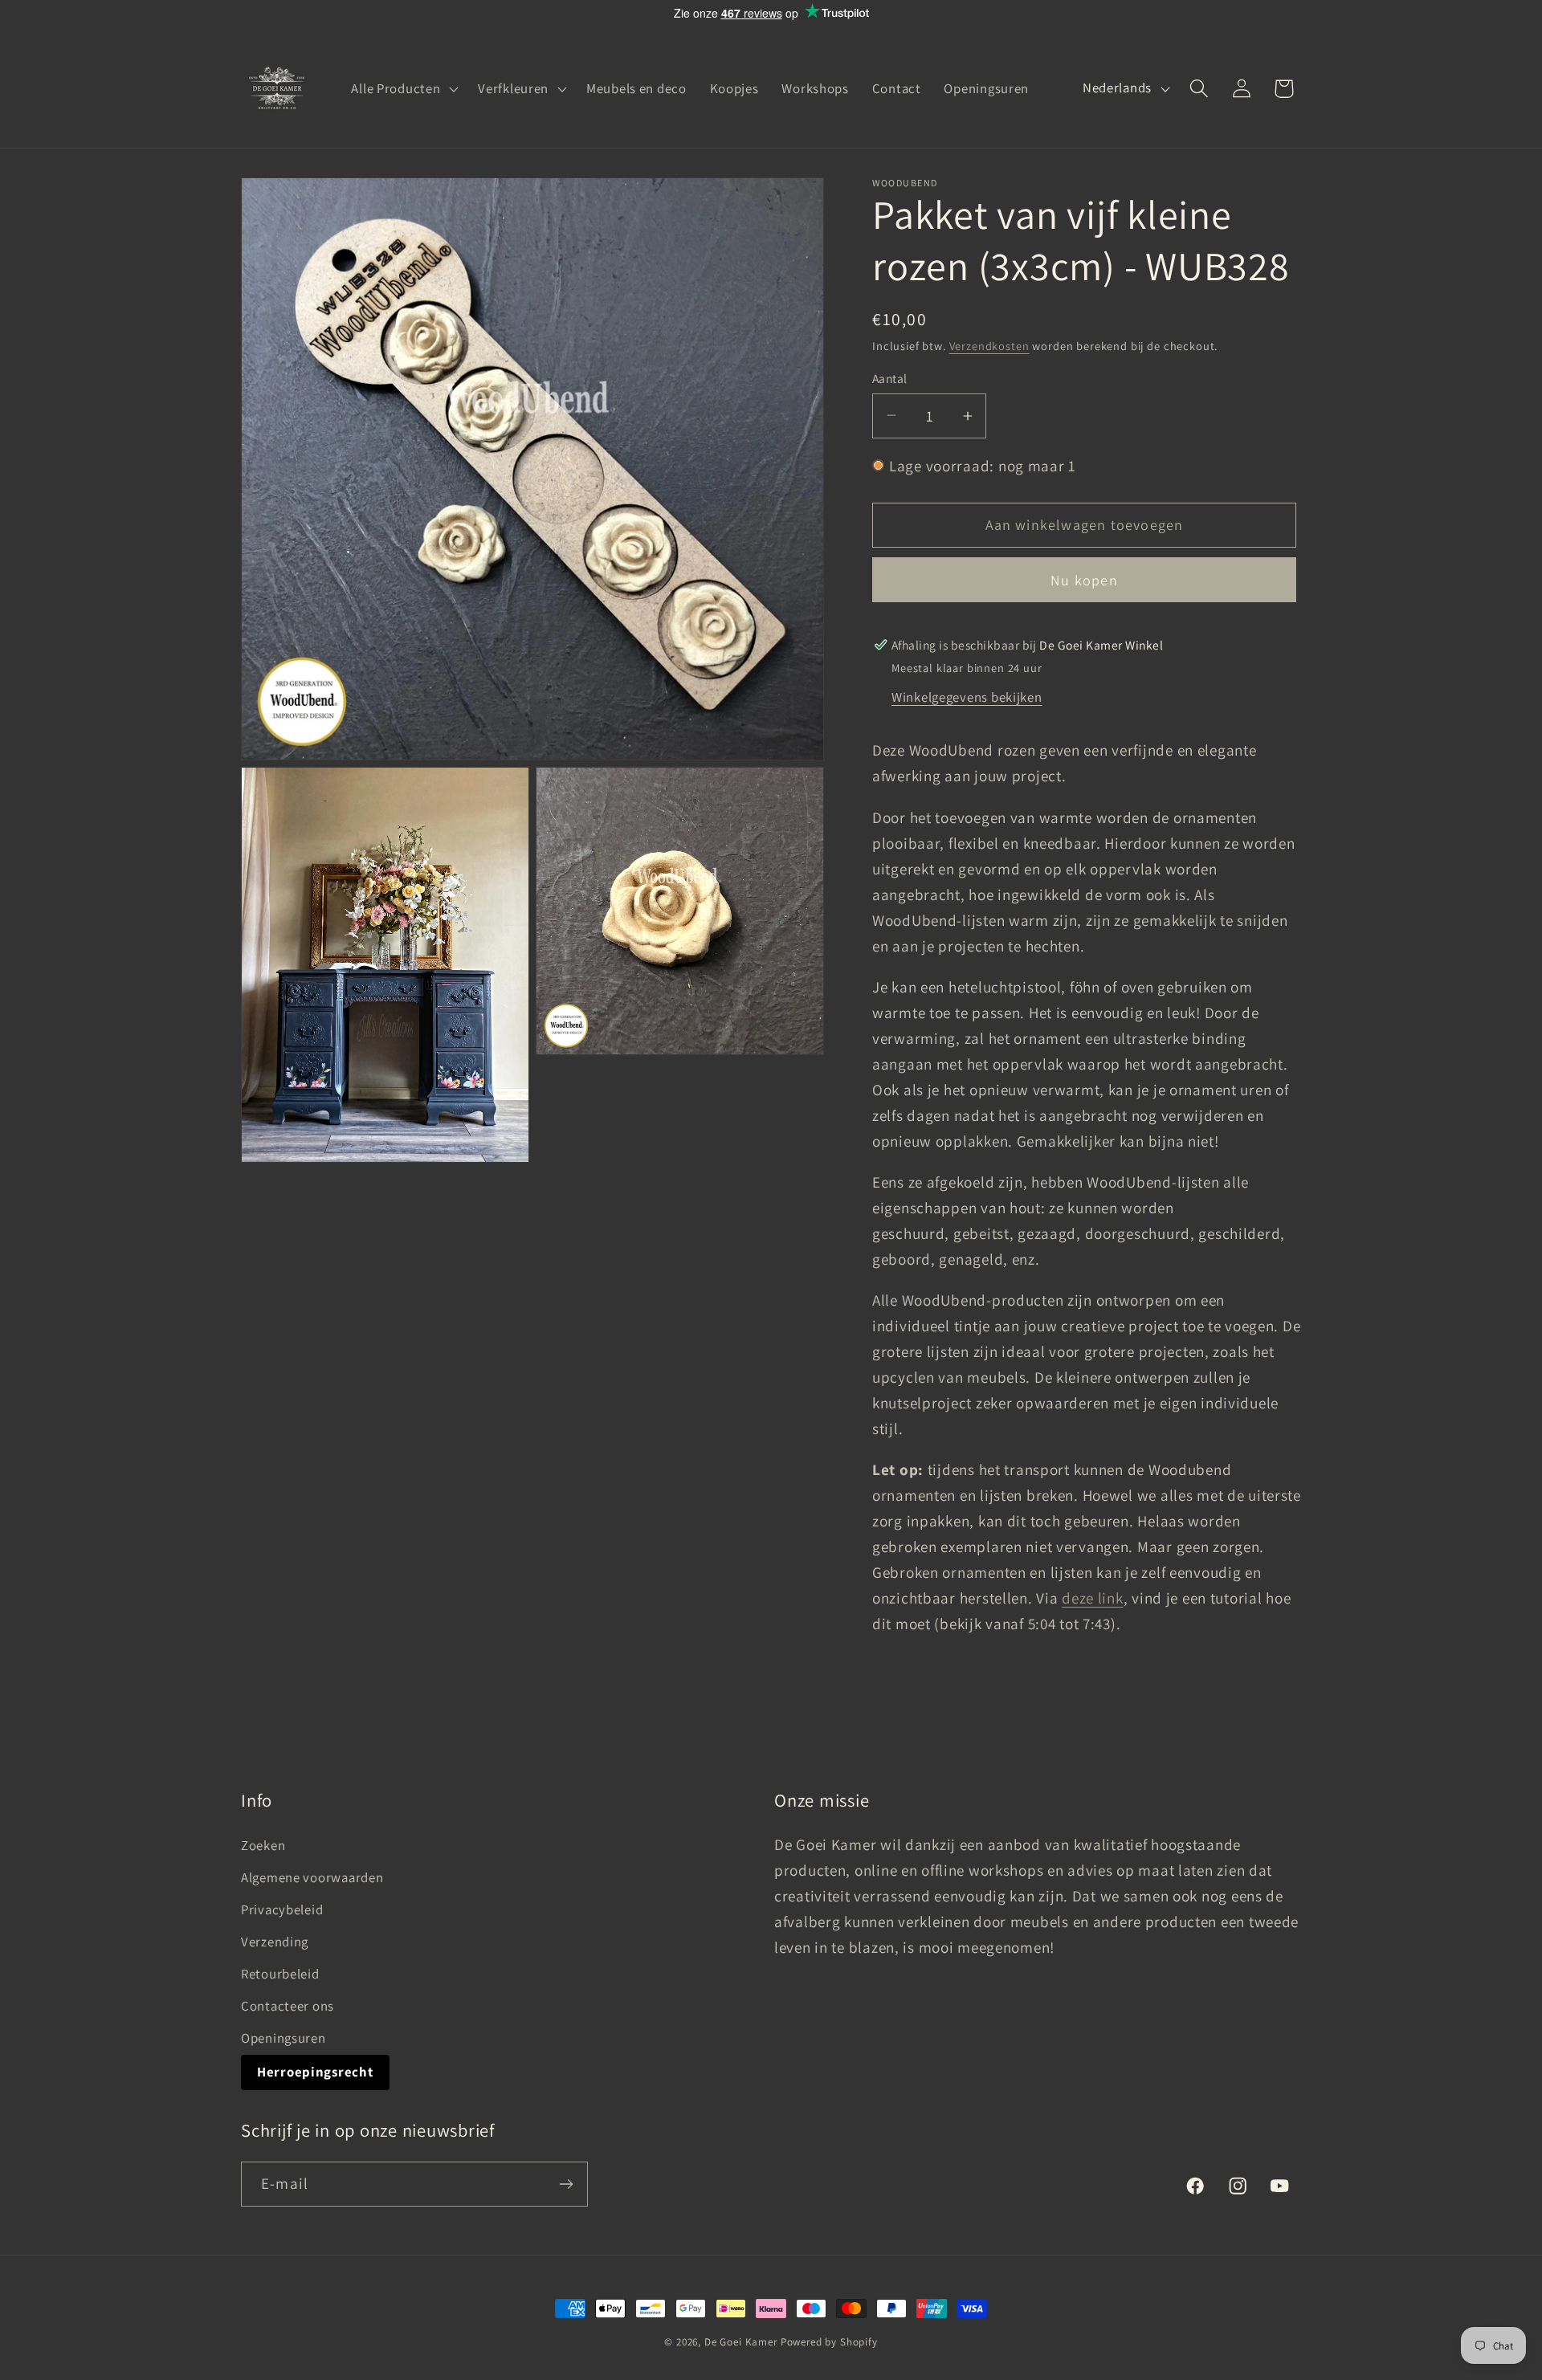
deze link (1092, 1598)
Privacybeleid (282, 1909)
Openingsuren (284, 2038)
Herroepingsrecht (315, 2072)
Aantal (890, 378)
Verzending (275, 1942)
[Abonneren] (566, 2184)
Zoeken (263, 1845)
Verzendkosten (989, 346)
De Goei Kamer (741, 2342)
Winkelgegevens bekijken (967, 697)
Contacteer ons (288, 2006)
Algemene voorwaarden (312, 1877)
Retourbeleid (280, 1974)
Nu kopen (1084, 580)
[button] (403, 88)
